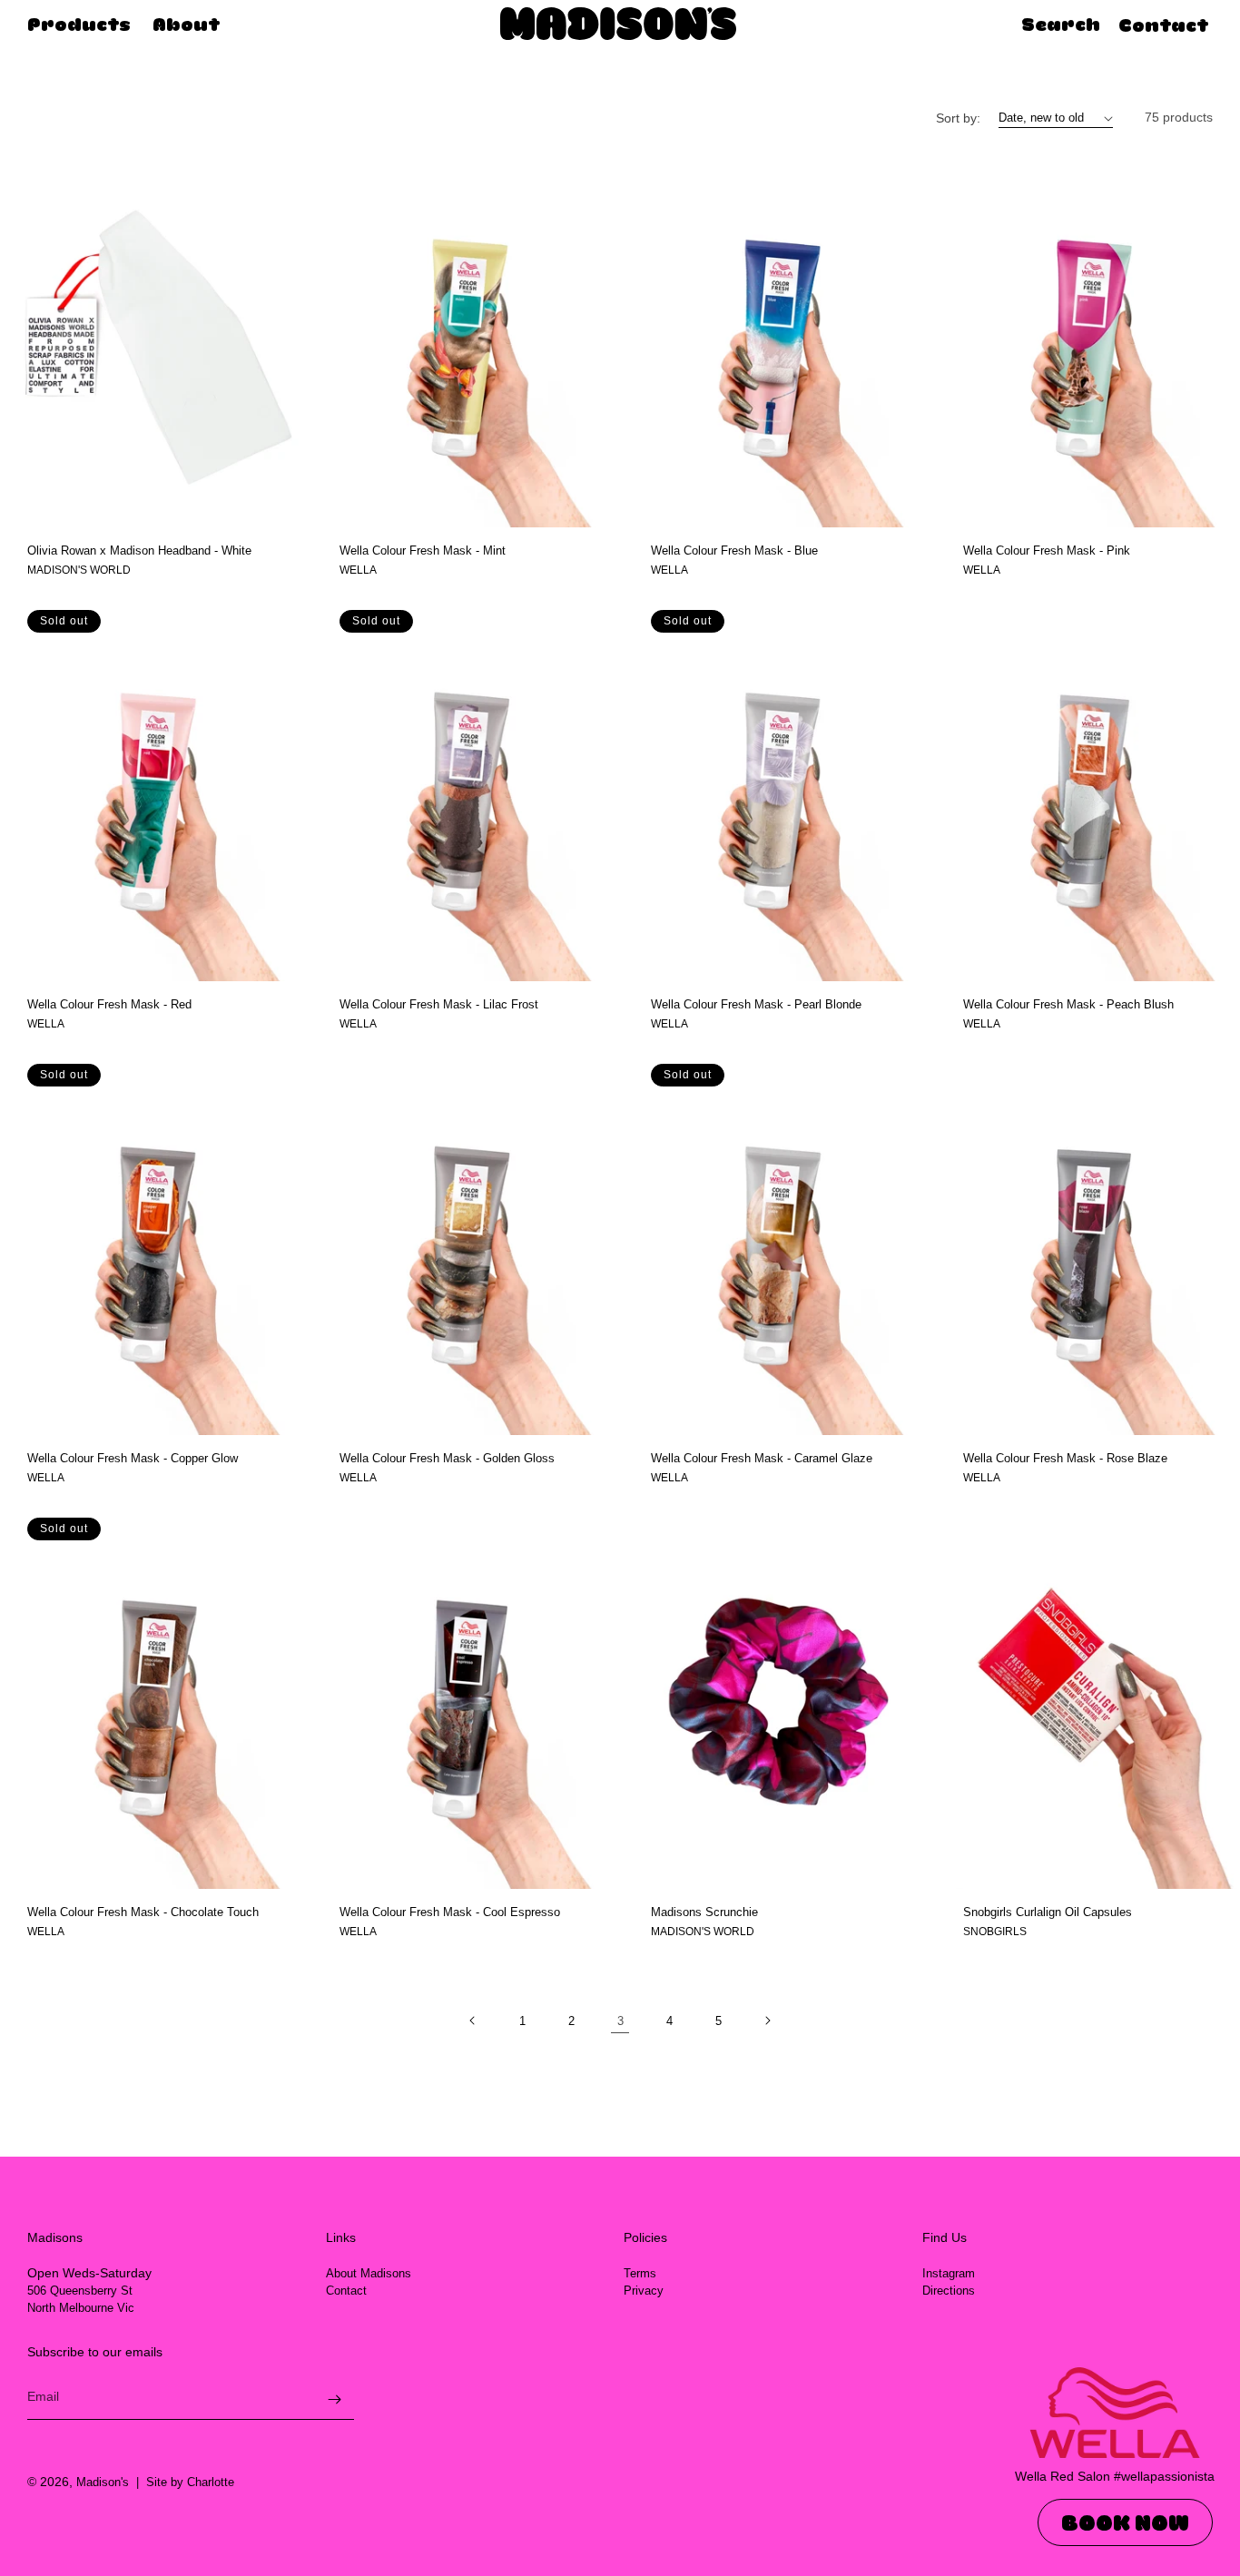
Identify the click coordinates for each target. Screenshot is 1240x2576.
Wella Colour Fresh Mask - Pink (1047, 551)
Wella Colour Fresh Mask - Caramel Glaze (762, 1458)
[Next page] (767, 2020)
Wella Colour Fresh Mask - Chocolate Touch (143, 1912)
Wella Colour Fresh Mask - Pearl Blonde (756, 1004)
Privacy (644, 2291)
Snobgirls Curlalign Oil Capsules (1048, 1912)
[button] (1052, 25)
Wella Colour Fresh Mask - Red (109, 1004)
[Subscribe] (334, 2399)
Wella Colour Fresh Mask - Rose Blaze (1065, 1458)
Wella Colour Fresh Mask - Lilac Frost (439, 1004)
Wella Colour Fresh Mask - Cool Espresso (450, 1912)
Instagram (949, 2273)
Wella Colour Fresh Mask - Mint (423, 551)
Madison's (103, 2482)
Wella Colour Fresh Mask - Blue (734, 551)
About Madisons (369, 2273)
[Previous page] (473, 2020)
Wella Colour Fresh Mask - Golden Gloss (447, 1458)
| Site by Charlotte (182, 2482)
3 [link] (620, 2021)
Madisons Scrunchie (704, 1912)
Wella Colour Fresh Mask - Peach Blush (1068, 1004)
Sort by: (958, 118)
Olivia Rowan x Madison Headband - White (139, 551)
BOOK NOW (1125, 2522)
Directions (949, 2291)
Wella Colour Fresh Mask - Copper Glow (133, 1458)
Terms (640, 2273)
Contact (1163, 27)
